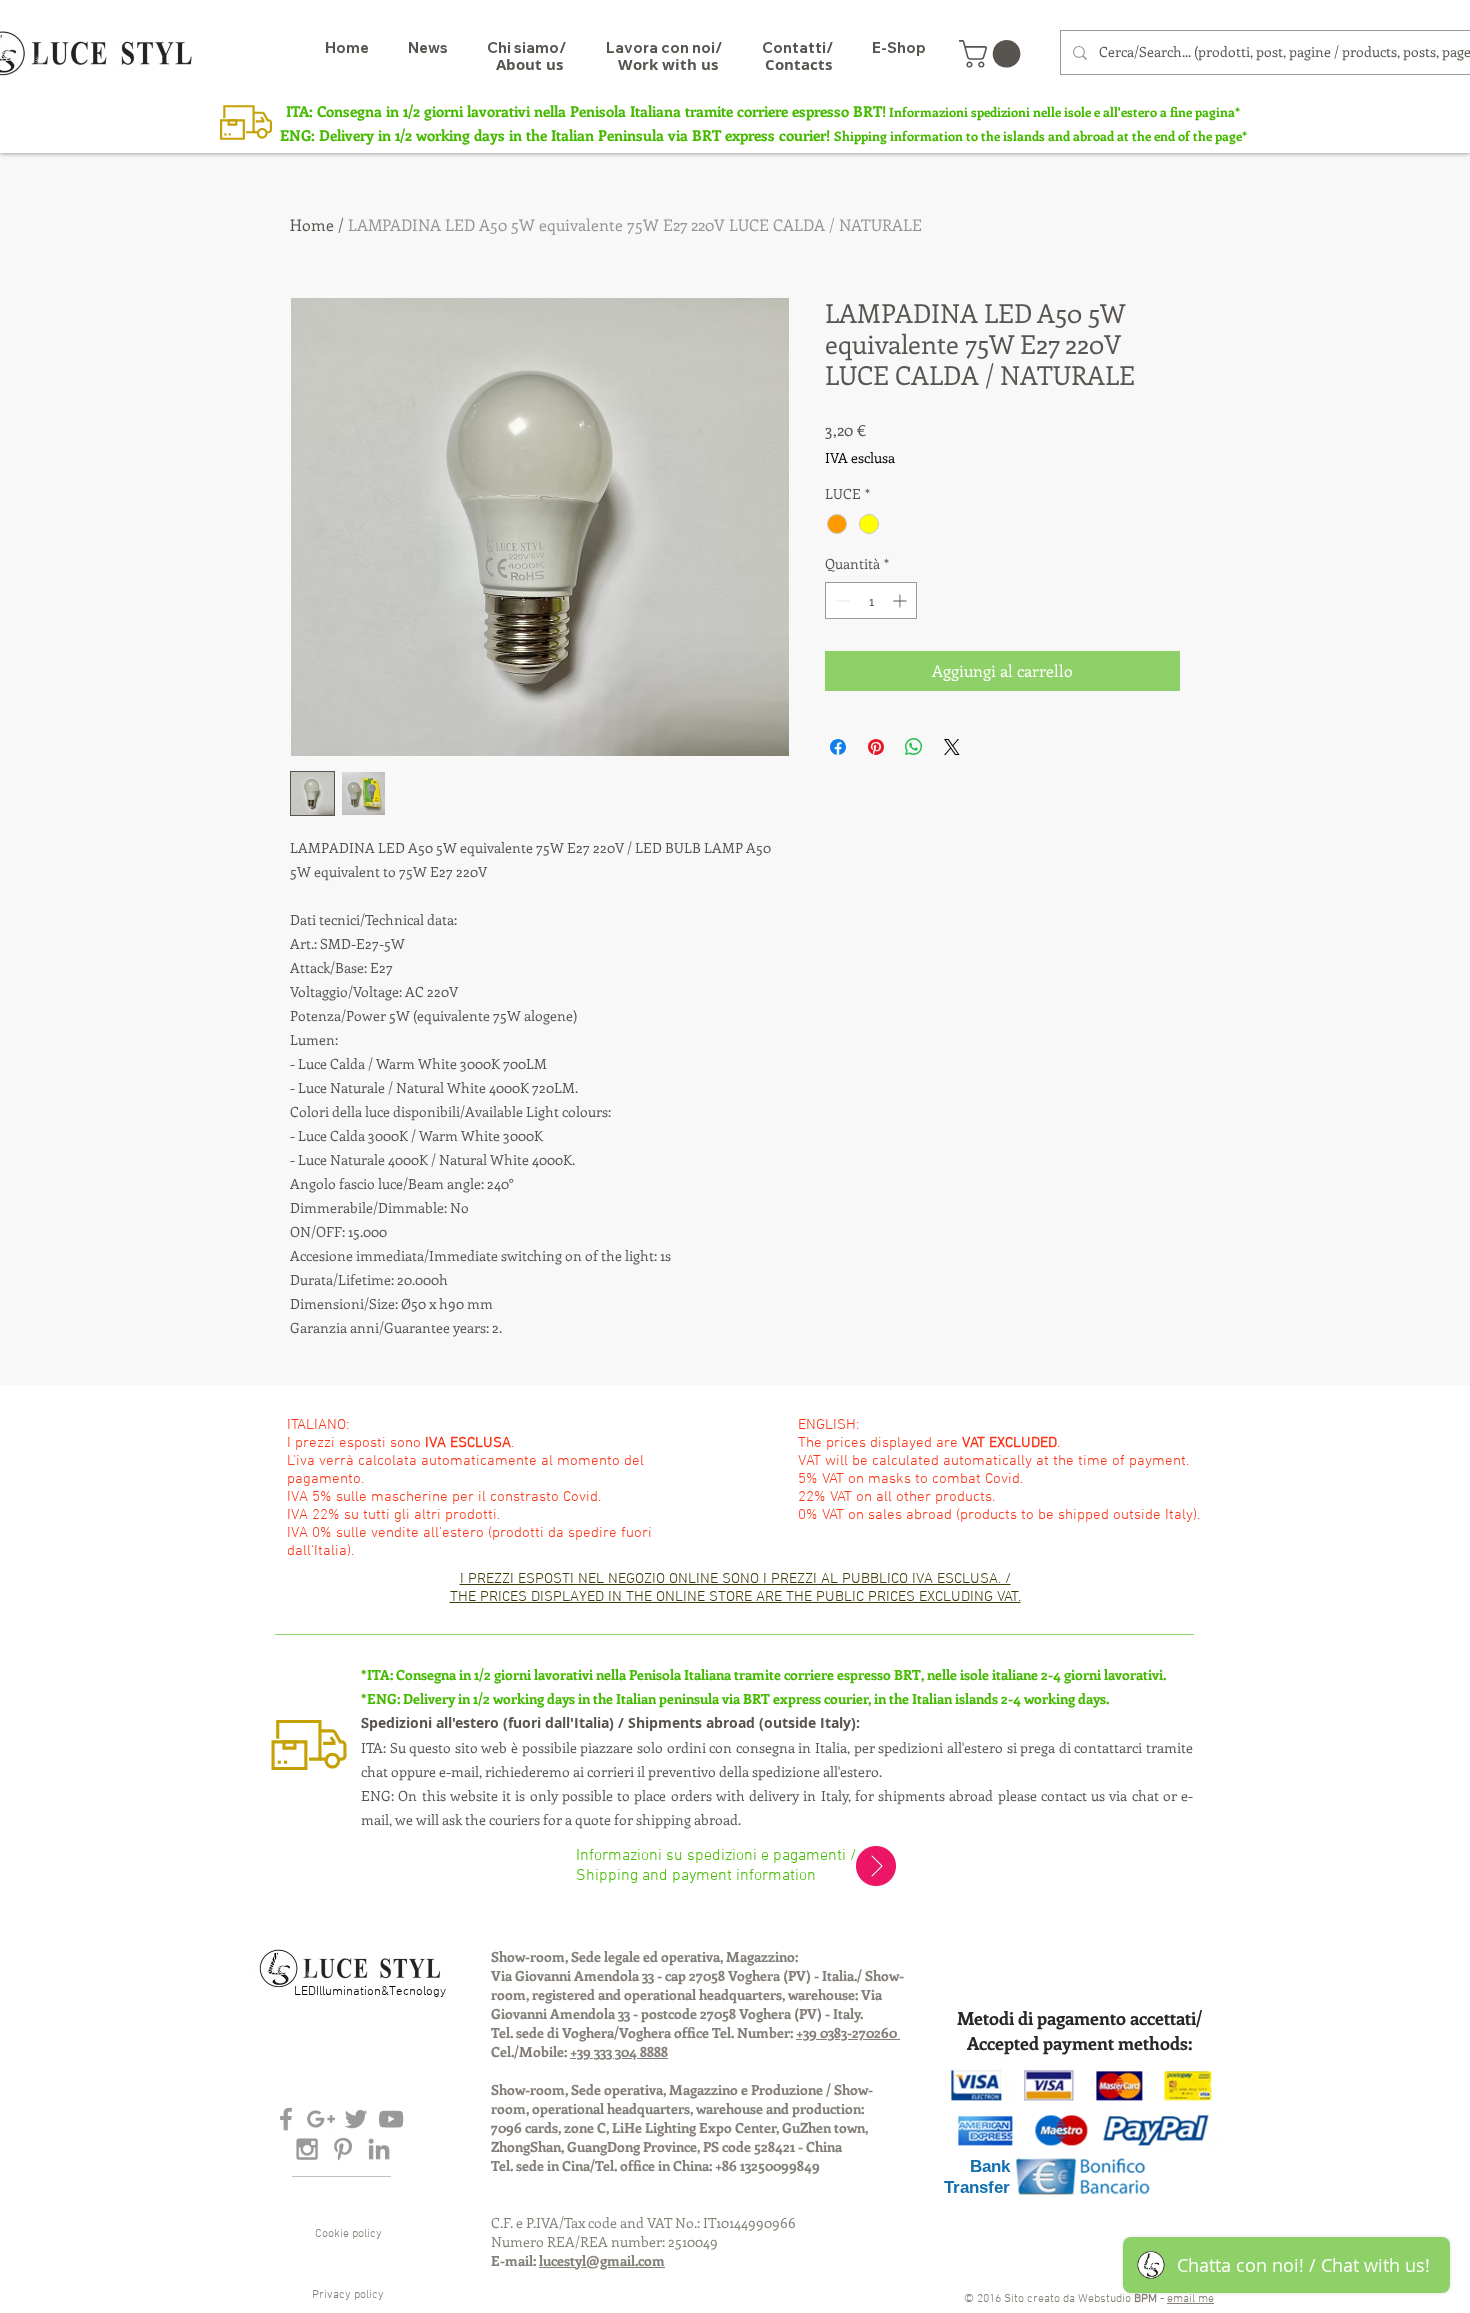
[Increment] (901, 600)
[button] (993, 54)
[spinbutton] (871, 600)
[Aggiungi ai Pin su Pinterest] (876, 747)
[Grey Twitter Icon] (356, 2119)
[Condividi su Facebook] (838, 747)
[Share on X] (952, 747)
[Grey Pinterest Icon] (343, 2149)
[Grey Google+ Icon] (321, 2119)
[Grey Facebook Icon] (286, 2119)
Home (312, 224)
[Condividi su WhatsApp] (914, 747)
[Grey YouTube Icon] (391, 2119)
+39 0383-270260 (848, 2032)
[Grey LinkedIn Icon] (379, 2149)
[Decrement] (840, 600)
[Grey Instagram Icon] (307, 2149)
